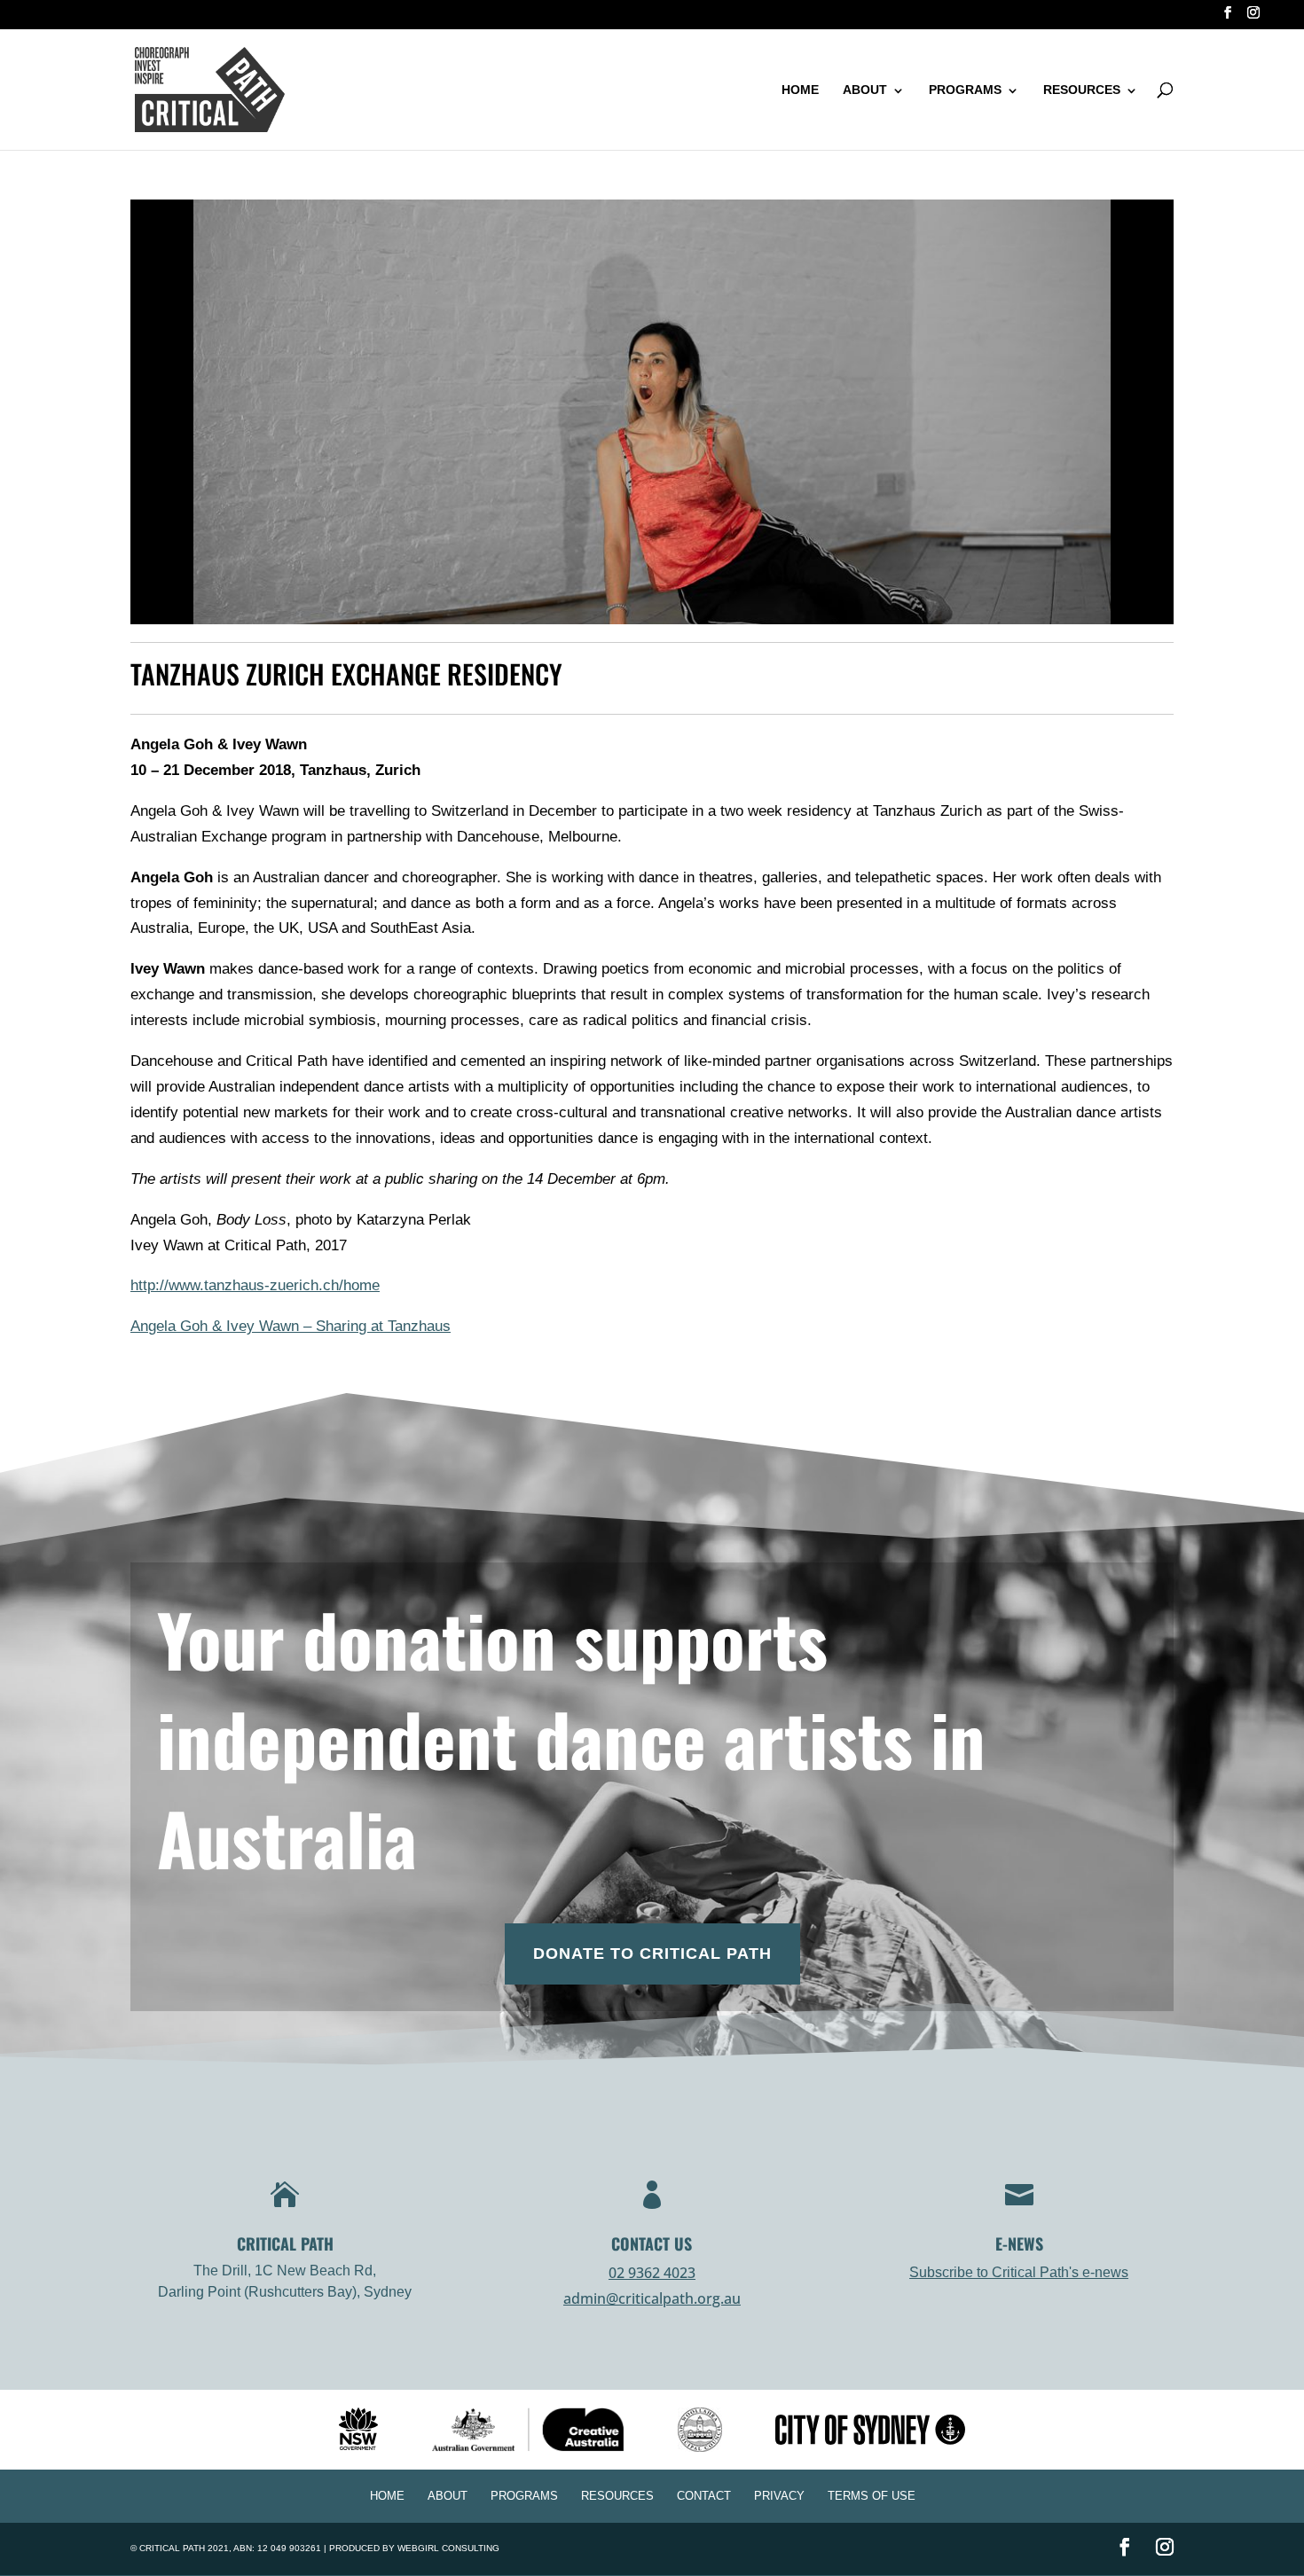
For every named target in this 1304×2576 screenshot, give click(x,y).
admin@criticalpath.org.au (652, 2298)
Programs (965, 90)
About (865, 90)
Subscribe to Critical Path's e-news (1019, 2272)
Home (800, 90)
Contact (704, 2496)
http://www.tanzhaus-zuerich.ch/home (255, 1285)
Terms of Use (872, 2496)
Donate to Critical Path (652, 1954)
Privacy (779, 2496)
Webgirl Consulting (448, 2548)
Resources (1082, 90)
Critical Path (172, 2548)
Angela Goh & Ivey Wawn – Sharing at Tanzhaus (291, 1326)
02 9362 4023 (652, 2273)
